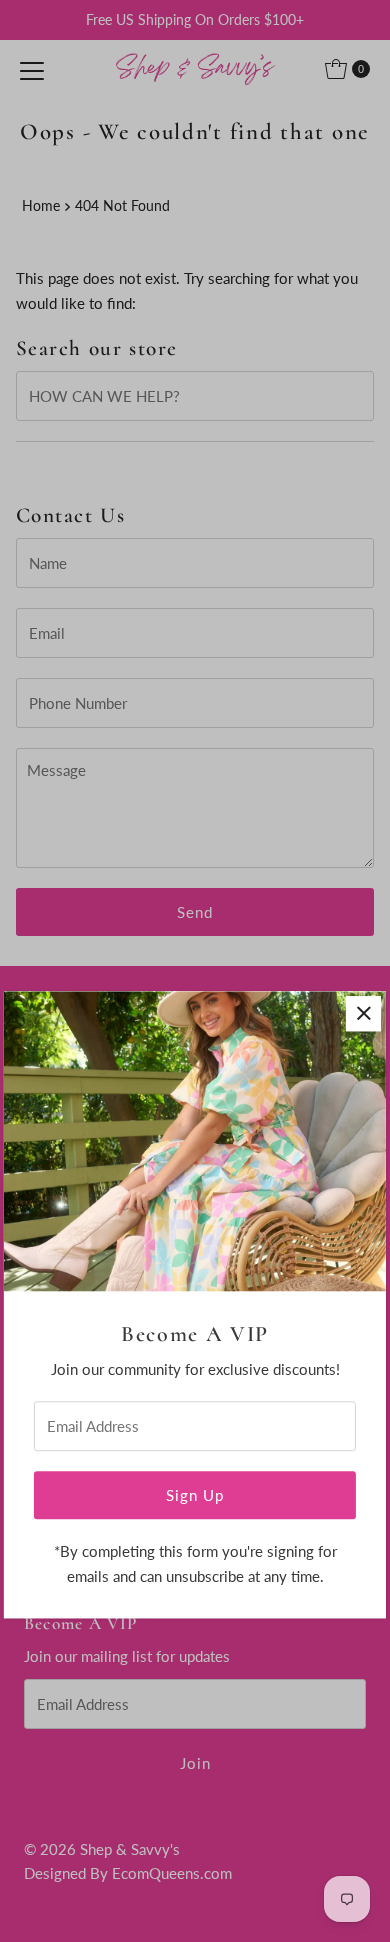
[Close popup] (363, 1013)
